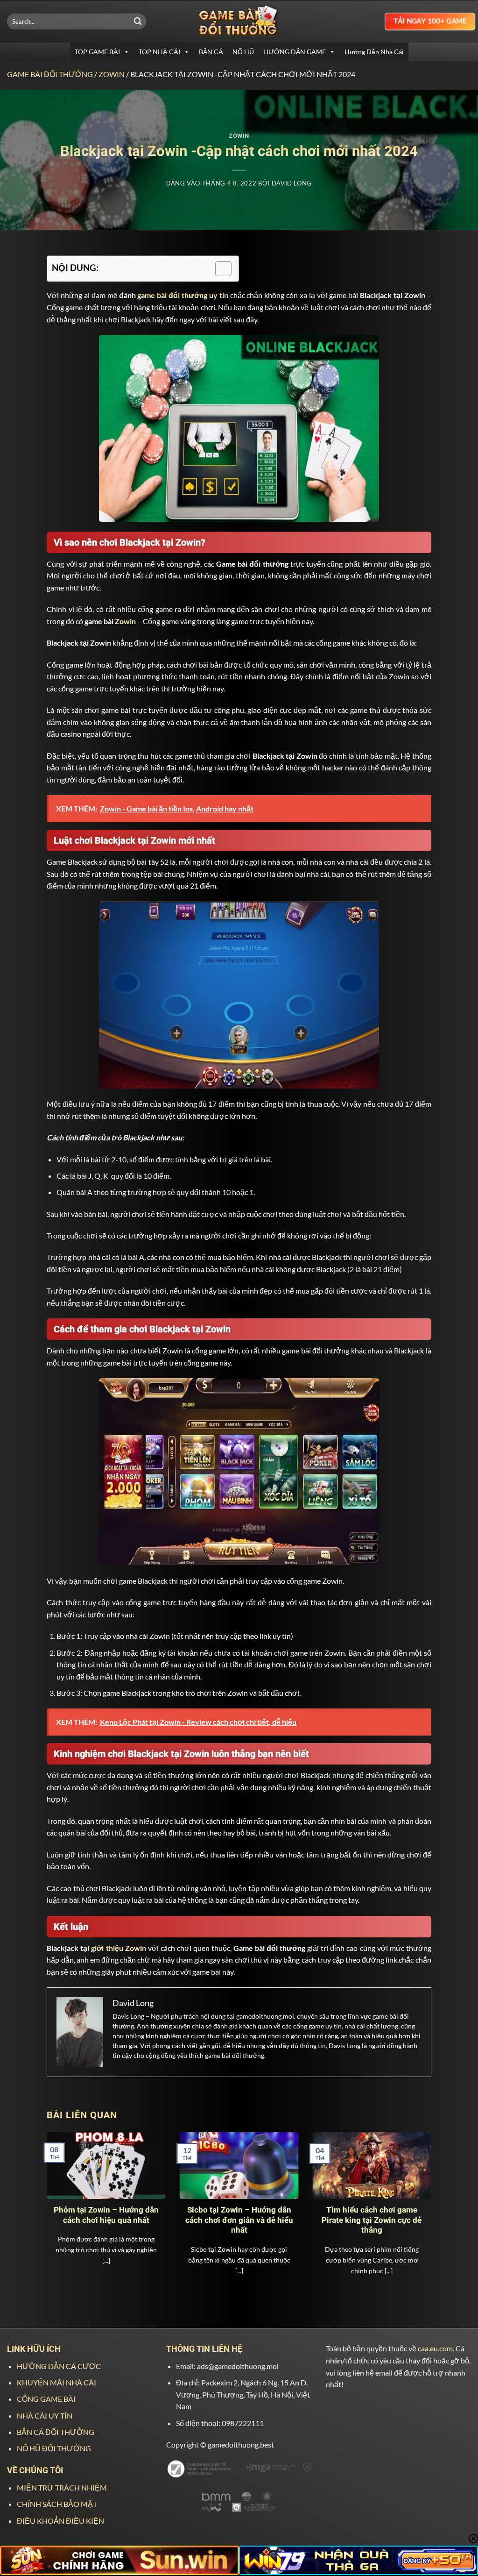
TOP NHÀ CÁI (159, 52)
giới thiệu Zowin (119, 1948)
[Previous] (60, 2196)
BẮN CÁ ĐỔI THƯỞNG (56, 2432)
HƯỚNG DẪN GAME (295, 52)
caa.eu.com (435, 2348)
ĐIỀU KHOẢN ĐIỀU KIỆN (60, 2521)
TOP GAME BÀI (97, 52)
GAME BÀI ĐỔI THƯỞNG (50, 74)
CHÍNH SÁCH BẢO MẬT (57, 2504)
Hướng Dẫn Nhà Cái (374, 52)
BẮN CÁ (211, 52)
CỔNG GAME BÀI (46, 2399)
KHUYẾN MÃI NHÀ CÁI (56, 2382)
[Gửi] (138, 21)
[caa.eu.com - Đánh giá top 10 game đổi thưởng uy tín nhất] (239, 21)
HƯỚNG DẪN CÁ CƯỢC (59, 2366)
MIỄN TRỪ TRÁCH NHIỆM (62, 2487)
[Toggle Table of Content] (219, 269)
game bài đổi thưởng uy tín (183, 295)
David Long (292, 183)
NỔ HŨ (243, 52)
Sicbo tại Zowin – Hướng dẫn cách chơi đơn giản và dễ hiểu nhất (239, 2220)
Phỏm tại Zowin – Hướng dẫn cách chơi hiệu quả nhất (106, 2215)
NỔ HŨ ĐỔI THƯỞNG (54, 2448)
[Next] (418, 2196)
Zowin (112, 74)
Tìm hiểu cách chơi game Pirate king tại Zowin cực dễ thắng (372, 2220)
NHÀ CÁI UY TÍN (45, 2416)
